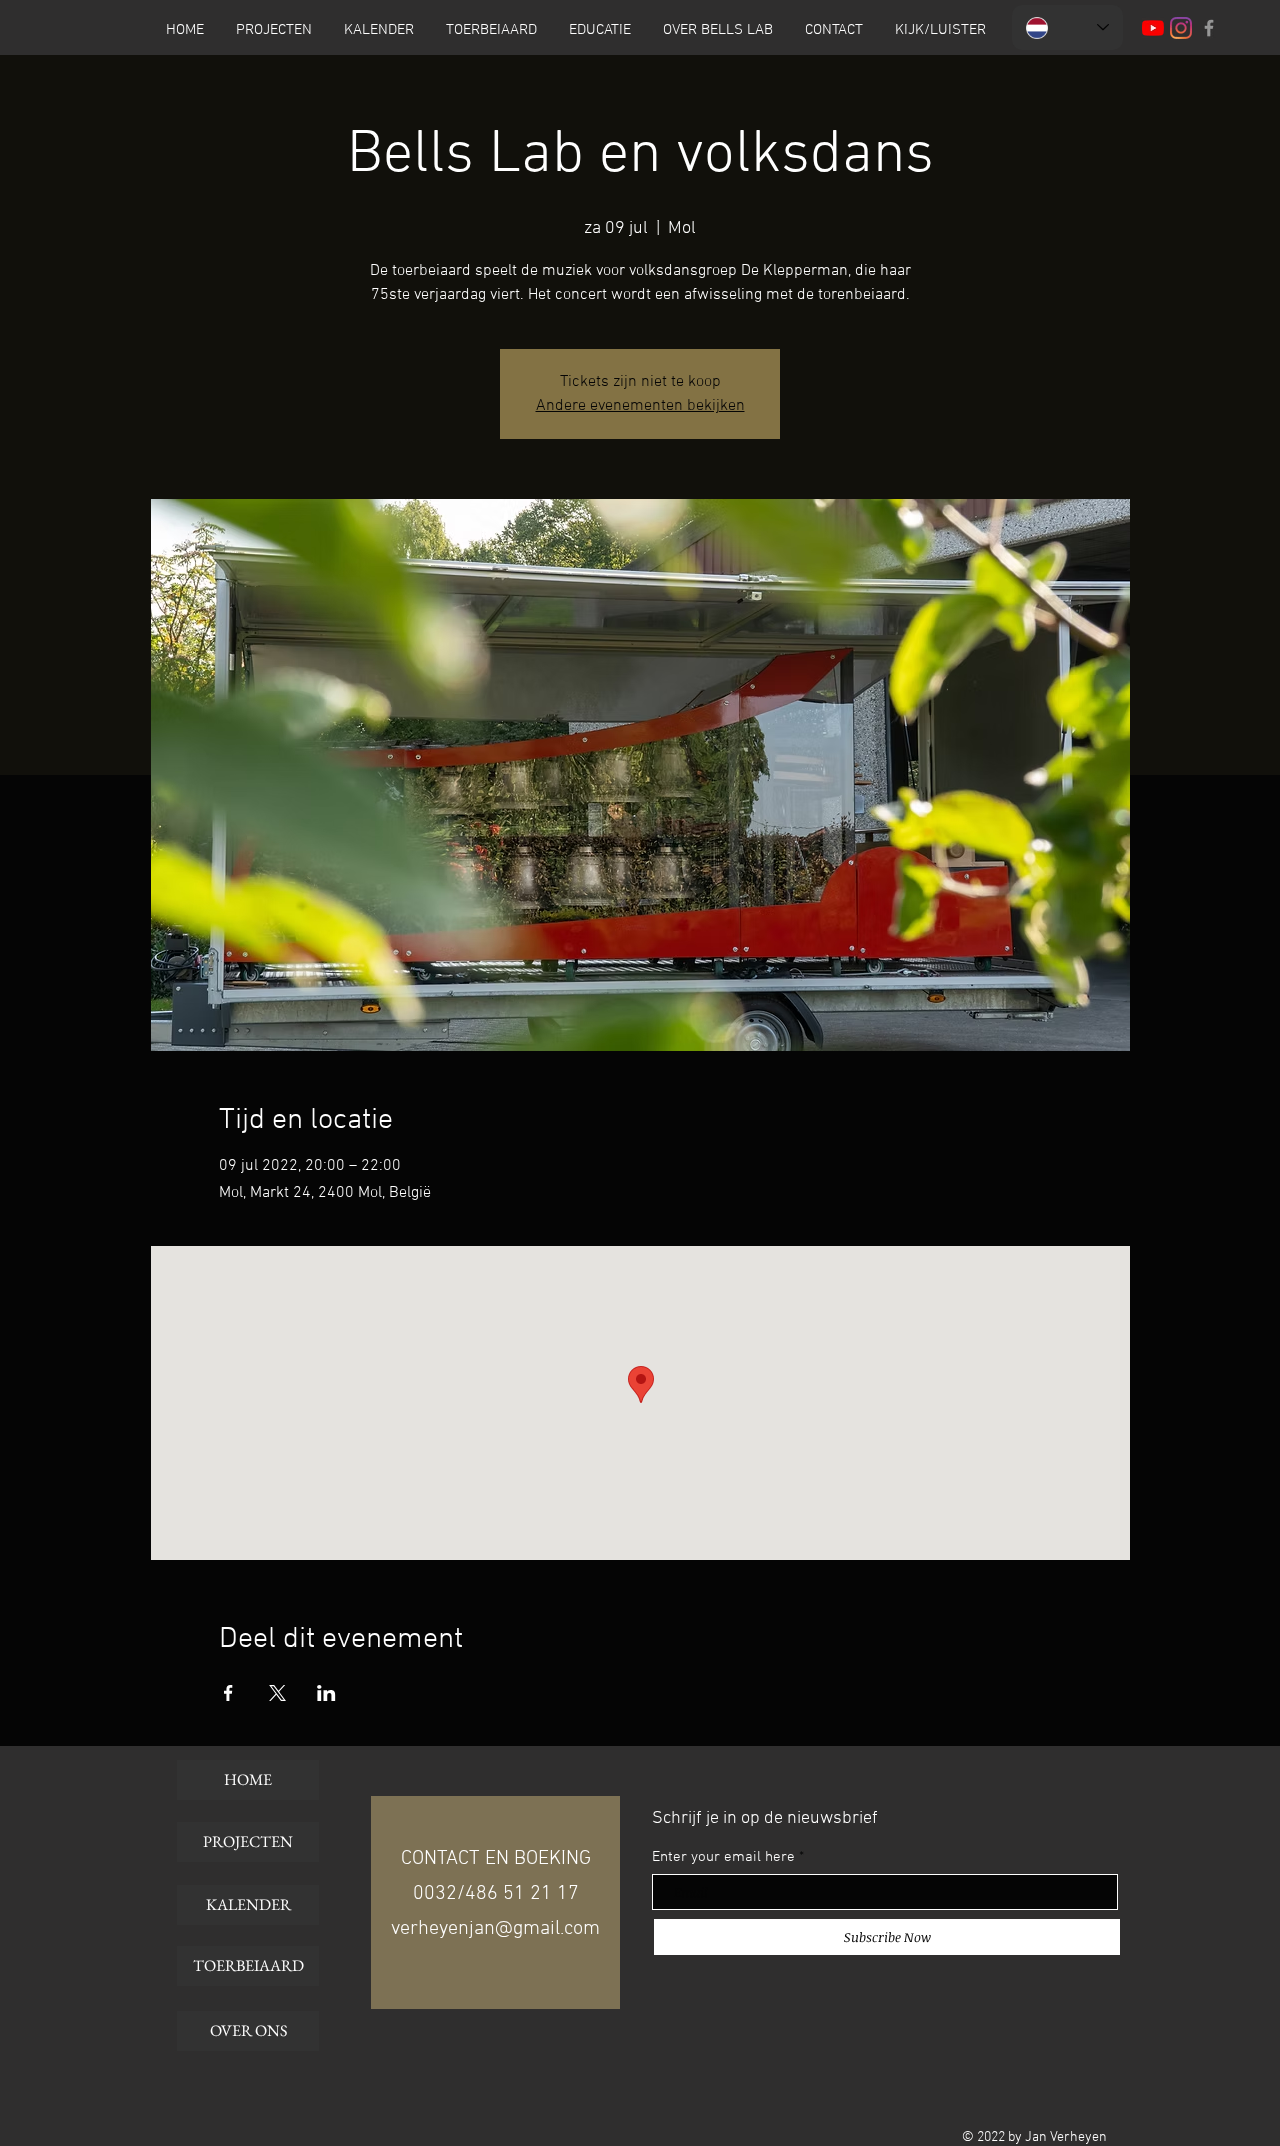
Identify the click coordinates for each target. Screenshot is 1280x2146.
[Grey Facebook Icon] (1209, 28)
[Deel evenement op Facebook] (228, 1693)
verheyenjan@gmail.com (495, 1929)
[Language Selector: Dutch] (1067, 27)
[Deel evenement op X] (277, 1693)
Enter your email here (723, 1857)
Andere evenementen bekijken (640, 406)
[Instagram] (1181, 28)
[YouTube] (1153, 28)
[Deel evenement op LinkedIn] (326, 1693)
